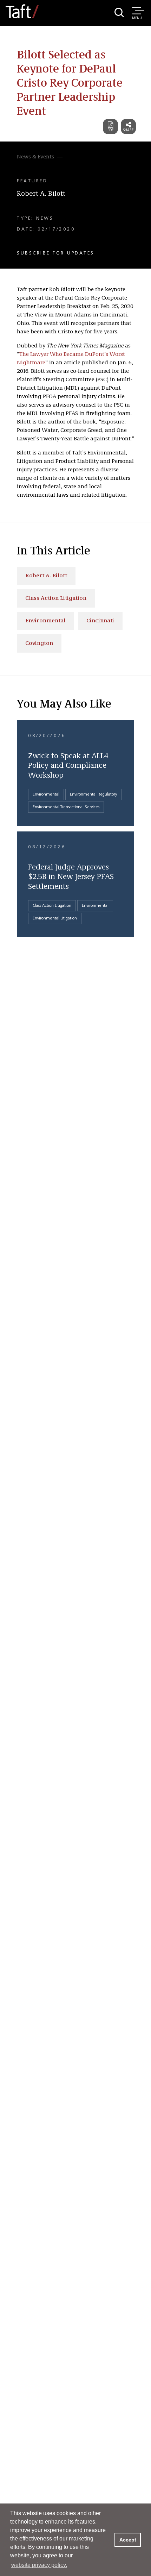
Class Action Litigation (56, 598)
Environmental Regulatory (93, 794)
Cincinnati (100, 621)
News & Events (35, 157)
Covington (39, 643)
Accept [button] (128, 2540)
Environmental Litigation (55, 918)
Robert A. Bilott (41, 194)
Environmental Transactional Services (66, 807)
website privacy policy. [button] (39, 2565)
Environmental (45, 621)
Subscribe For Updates (56, 253)
